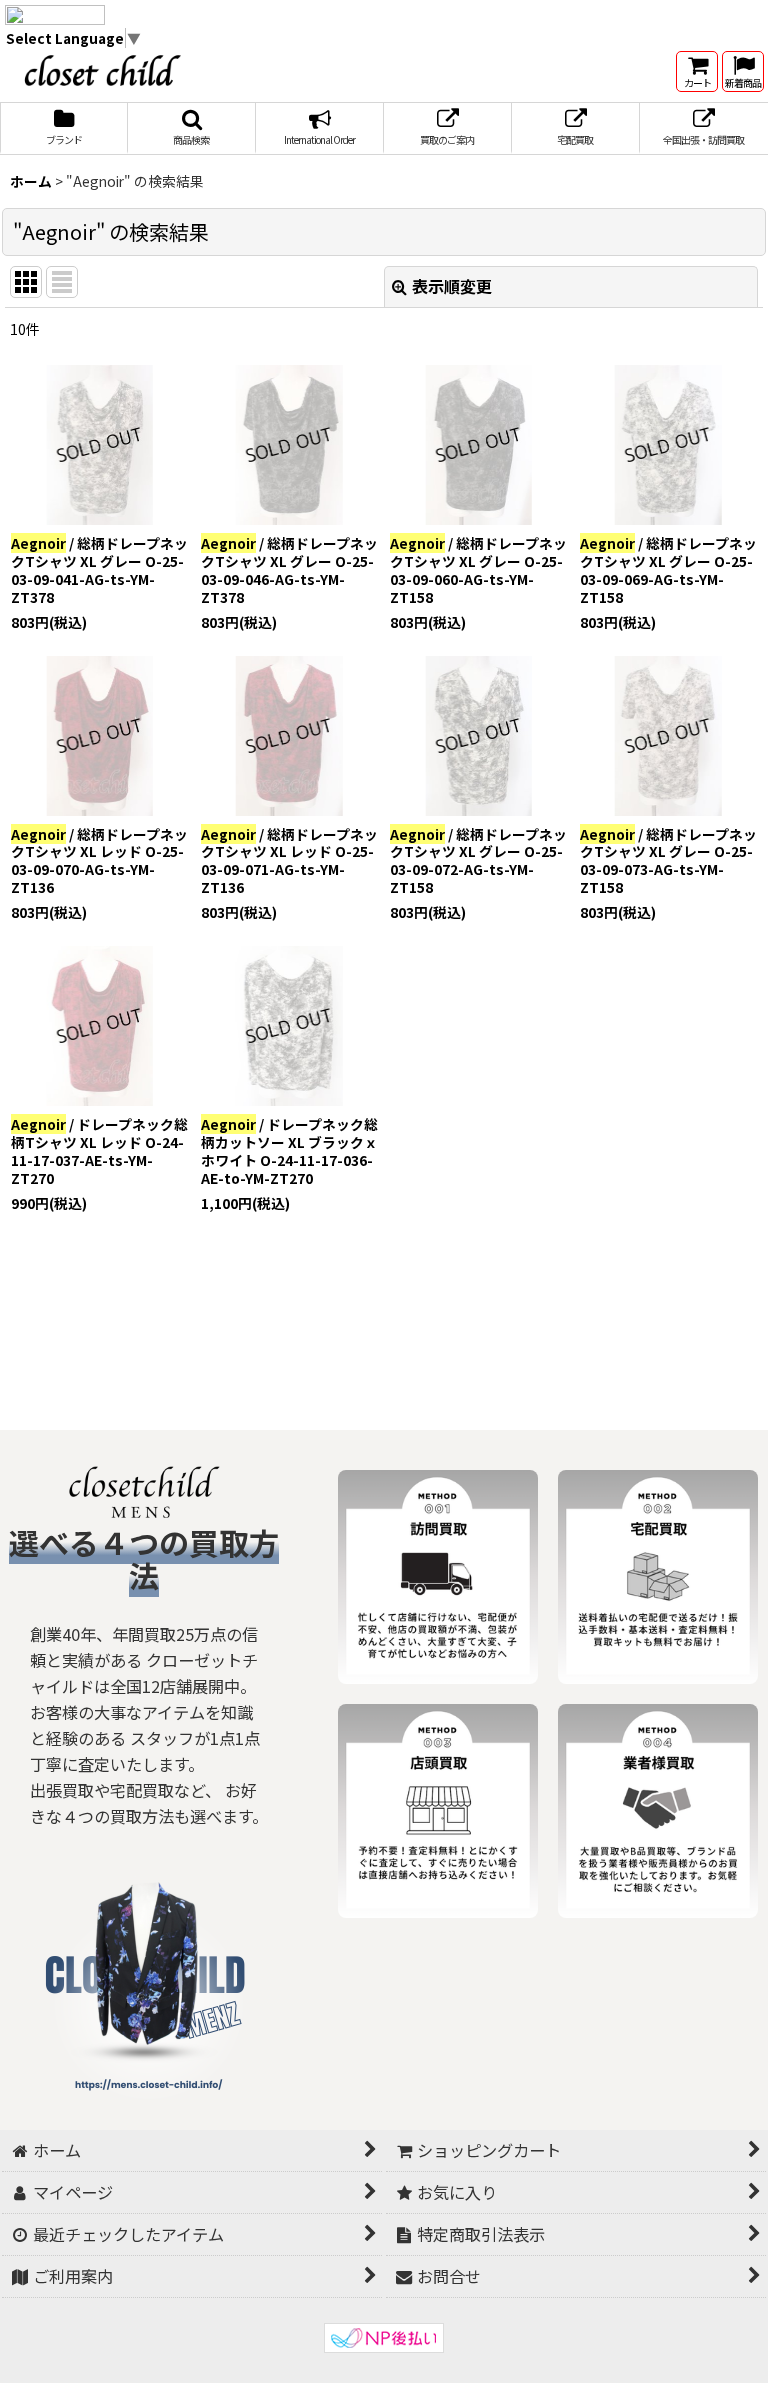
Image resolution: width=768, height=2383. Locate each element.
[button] (192, 128)
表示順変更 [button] (452, 286)
